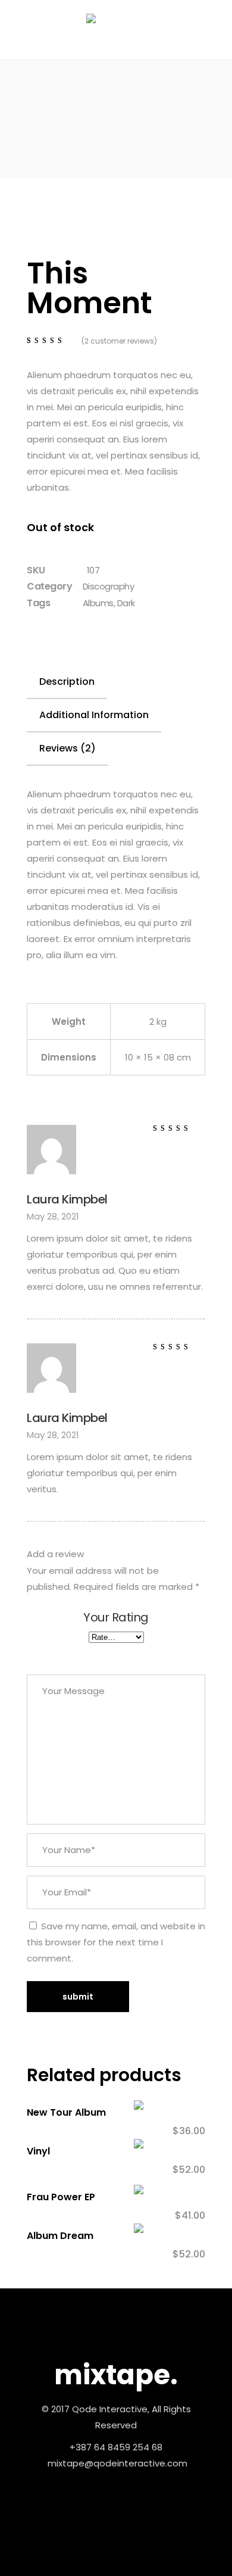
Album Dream (60, 2236)
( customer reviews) (119, 341)
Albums (98, 603)
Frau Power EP (61, 2197)
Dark (126, 603)
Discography (109, 586)
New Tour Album (66, 2112)
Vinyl (38, 2151)
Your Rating (116, 1618)
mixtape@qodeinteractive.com (117, 2463)
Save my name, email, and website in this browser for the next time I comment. (116, 1942)
